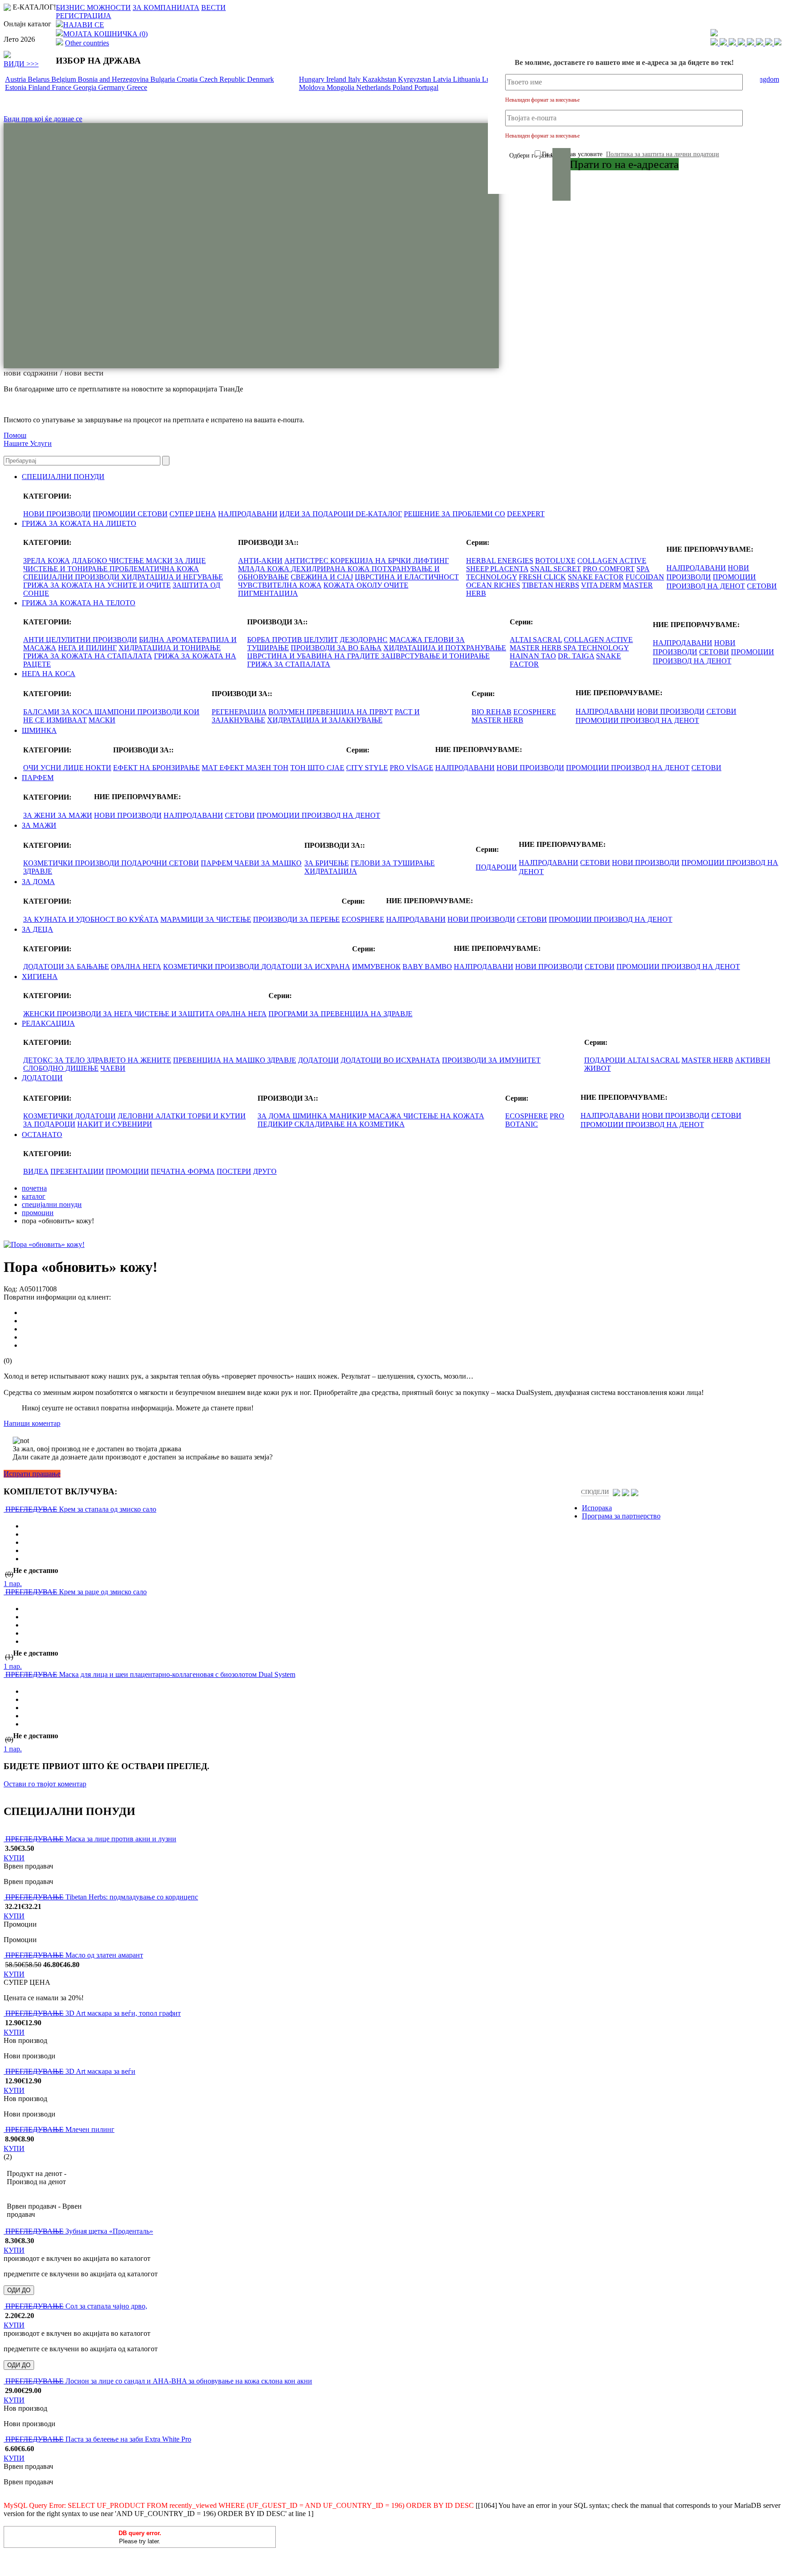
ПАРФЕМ (38, 778)
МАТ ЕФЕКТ (224, 768)
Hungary (313, 79)
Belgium (65, 79)
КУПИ (14, 1858)
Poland (403, 87)
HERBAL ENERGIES (500, 561)
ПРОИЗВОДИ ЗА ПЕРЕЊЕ (296, 919)
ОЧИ (32, 768)
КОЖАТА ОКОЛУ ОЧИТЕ (366, 585)
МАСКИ (102, 720)
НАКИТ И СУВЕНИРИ (115, 1124)
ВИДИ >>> (21, 64)
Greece (137, 87)
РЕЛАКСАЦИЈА (48, 1023)
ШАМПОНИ (116, 712)
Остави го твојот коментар (45, 1784)
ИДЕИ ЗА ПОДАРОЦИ (318, 514)
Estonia (17, 87)
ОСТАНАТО (42, 1135)
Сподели (595, 1492)
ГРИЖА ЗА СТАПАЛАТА (289, 664)
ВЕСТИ (214, 7)
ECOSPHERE (535, 712)
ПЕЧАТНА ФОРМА (183, 1171)
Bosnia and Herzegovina (114, 79)
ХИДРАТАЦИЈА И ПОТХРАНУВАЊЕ (445, 648)
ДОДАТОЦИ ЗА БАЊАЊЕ (66, 967)
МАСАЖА (407, 640)
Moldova (313, 87)
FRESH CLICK (542, 577)
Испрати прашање (32, 1474)
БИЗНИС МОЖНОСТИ (93, 7)
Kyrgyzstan (415, 79)
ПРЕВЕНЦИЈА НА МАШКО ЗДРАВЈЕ (235, 1060)
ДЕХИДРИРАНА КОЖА (331, 569)
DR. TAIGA (576, 656)
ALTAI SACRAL (536, 640)
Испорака (597, 1508)
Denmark (261, 79)
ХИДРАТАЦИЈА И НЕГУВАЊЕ (172, 577)
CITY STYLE (367, 768)
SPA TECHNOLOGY (596, 648)
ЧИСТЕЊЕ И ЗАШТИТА (175, 1014)
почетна (34, 1188)
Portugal (426, 87)
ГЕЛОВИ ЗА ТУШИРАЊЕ (393, 863)
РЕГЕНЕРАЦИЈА (239, 712)
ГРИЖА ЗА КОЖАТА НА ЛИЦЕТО (79, 523)
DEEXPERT (526, 514)
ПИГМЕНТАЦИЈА (268, 593)
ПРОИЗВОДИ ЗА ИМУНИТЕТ (491, 1060)
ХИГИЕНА (40, 977)
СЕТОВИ (153, 514)
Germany (112, 87)
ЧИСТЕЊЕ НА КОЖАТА (444, 1116)
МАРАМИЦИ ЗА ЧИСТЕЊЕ (206, 919)
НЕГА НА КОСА (49, 674)
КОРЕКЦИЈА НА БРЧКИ (372, 561)
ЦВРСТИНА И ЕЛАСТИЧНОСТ (407, 577)
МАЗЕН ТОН (267, 768)
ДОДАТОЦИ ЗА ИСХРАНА (306, 967)
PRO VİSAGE (412, 768)
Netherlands (374, 87)
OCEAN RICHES (493, 585)
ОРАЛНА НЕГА (136, 967)
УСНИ (52, 768)
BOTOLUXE (555, 561)
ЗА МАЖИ (75, 815)
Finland (40, 87)
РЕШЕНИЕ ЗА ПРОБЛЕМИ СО (455, 514)
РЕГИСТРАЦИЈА (84, 16)
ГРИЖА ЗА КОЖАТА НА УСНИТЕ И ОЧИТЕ (97, 585)
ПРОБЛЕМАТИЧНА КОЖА (154, 569)
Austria (16, 79)
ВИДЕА (36, 1171)
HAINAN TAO (533, 656)
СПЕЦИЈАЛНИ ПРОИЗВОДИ (72, 577)
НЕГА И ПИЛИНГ (87, 648)
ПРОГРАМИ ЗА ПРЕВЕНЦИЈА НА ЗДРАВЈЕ (340, 1014)
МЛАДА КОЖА (265, 569)
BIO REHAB (492, 712)
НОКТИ (98, 768)
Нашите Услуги (28, 443)
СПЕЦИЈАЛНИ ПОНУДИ (63, 477)
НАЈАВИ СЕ (84, 25)
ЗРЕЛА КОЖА (47, 561)
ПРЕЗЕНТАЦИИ (77, 1171)
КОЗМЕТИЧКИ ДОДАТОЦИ (70, 1116)
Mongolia (341, 87)
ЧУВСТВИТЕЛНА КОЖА (280, 585)
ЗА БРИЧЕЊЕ (327, 863)
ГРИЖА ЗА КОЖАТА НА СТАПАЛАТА (88, 656)
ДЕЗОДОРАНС (364, 640)
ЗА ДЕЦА (37, 929)
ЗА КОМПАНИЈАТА (166, 7)
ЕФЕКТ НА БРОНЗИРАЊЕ (157, 768)
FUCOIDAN (645, 577)
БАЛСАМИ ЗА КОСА (59, 712)
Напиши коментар (32, 1423)
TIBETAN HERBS (551, 585)
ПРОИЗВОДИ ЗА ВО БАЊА (336, 648)
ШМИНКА (39, 730)
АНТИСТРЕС (307, 561)
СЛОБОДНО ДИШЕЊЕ (61, 1068)
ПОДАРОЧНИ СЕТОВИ (160, 863)
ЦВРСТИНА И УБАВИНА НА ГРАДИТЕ (314, 656)
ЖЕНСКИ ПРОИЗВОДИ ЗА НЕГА (79, 1014)
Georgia (86, 87)
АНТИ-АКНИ (260, 561)
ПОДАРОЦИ (496, 867)
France (62, 87)
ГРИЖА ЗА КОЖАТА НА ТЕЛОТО (79, 603)
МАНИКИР (349, 1116)
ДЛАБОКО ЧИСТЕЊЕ (109, 561)
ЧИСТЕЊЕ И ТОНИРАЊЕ (66, 569)
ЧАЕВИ (113, 1068)
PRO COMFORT (609, 569)
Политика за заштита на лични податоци (663, 154)
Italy (355, 79)
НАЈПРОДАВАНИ (248, 514)
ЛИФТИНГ (431, 561)
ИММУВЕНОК (376, 967)
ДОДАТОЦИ (318, 1060)
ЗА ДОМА (38, 882)
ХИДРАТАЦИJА (331, 871)
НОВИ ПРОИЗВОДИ (57, 514)
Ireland (337, 79)
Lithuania (467, 79)
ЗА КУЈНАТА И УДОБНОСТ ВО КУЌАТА (91, 919)
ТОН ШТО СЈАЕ (317, 768)
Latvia (443, 79)
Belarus (40, 79)
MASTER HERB (537, 648)
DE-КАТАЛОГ (379, 514)
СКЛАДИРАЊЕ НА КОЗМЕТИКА (350, 1124)
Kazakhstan (380, 79)
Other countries (87, 43)
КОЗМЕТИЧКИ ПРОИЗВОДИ (72, 863)
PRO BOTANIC (535, 1120)
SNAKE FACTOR (596, 577)
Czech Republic (223, 79)
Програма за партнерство (621, 1516)
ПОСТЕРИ (234, 1171)
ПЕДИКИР (276, 1124)
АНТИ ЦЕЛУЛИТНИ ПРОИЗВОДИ (80, 640)
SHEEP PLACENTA (497, 569)
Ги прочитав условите (631, 154)
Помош (15, 435)
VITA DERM (601, 585)
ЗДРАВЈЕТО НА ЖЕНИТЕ (129, 1060)
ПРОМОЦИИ (115, 514)
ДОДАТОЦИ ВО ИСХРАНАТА (390, 1060)
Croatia (188, 79)
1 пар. (13, 1584)
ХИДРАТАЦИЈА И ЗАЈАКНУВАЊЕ (325, 720)
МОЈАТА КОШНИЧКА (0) (105, 34)
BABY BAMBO (427, 967)
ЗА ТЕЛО (71, 1060)
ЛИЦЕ (74, 768)
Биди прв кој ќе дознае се (43, 119)
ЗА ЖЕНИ (40, 815)
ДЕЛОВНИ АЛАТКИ (153, 1116)
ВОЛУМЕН (288, 712)
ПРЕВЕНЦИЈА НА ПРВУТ (350, 712)
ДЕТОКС (39, 1060)
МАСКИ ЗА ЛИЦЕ (176, 561)
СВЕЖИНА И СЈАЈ (322, 577)
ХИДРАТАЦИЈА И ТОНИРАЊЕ (170, 648)
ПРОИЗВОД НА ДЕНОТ (706, 586)
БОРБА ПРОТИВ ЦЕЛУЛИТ (293, 640)
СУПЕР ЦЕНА (193, 514)
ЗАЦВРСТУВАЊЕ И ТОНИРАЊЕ (435, 656)
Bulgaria (164, 79)
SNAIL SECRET (556, 569)
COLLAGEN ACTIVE (612, 561)
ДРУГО (265, 1171)
